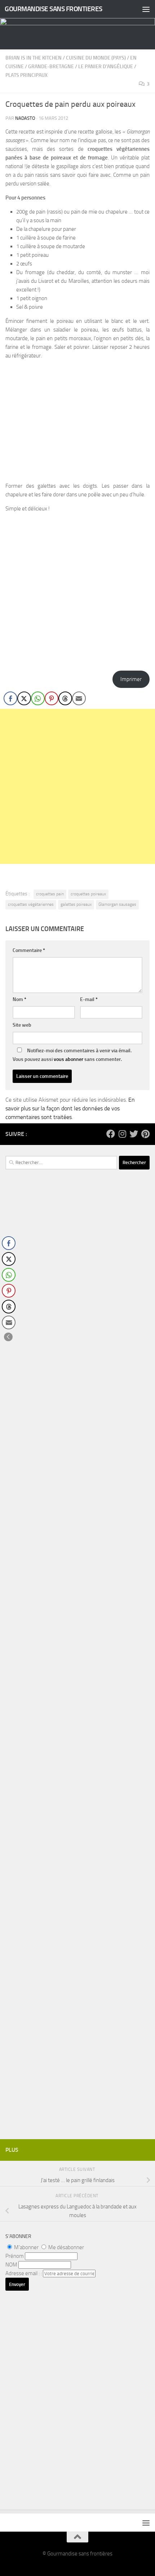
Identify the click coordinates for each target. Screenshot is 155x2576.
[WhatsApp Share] (38, 698)
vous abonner (68, 1059)
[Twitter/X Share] (24, 698)
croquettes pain (50, 894)
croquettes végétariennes (31, 904)
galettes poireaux (76, 904)
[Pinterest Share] (52, 698)
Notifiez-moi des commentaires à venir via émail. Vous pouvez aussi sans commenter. (72, 1055)
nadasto (25, 118)
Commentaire (29, 950)
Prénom (15, 2256)
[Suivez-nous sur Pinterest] (145, 1134)
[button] (8, 1337)
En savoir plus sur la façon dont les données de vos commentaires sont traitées (70, 1108)
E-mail (89, 999)
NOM (11, 2265)
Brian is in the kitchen (34, 58)
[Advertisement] (77, 786)
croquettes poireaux (88, 894)
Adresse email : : (24, 2273)
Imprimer (131, 679)
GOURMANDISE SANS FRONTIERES (54, 9)
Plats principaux (26, 75)
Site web (22, 1025)
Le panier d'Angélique (106, 67)
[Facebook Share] (10, 698)
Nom (19, 999)
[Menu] (146, 9)
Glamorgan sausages (117, 904)
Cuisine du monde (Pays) (96, 58)
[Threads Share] (65, 698)
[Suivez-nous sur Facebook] (111, 1134)
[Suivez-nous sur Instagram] (122, 1134)
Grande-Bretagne (51, 67)
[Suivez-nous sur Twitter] (134, 1134)
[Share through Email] (79, 698)
